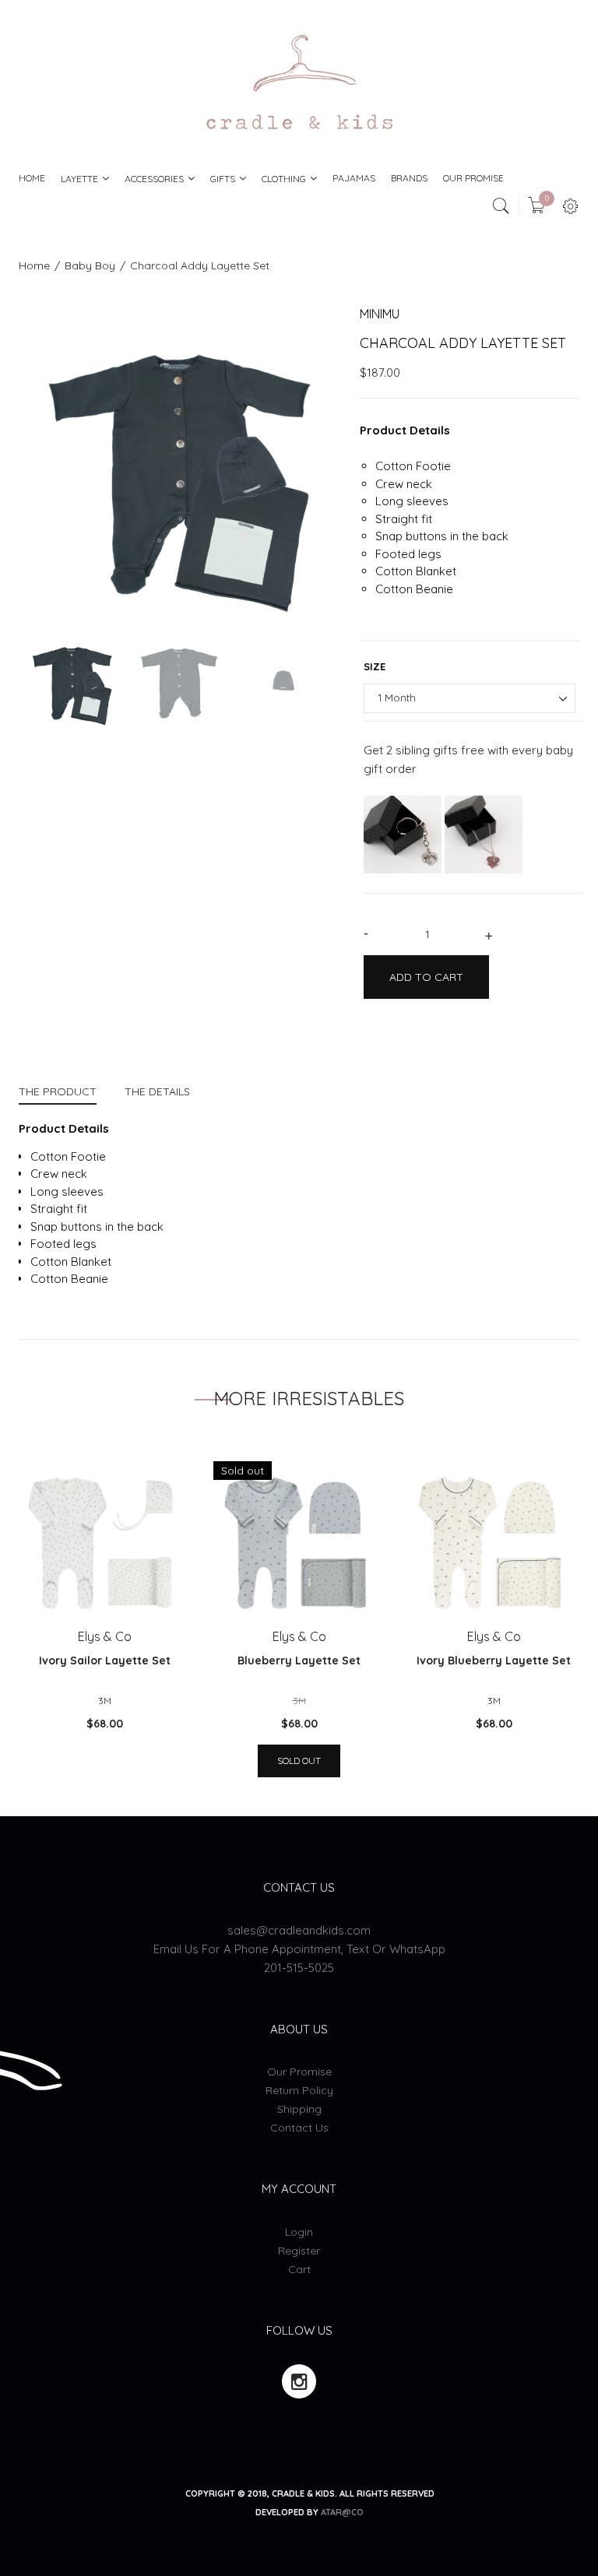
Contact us (299, 2128)
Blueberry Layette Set (299, 1661)
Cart (299, 2269)
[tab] (65, 1093)
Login (299, 2232)
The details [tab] (157, 1091)
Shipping (299, 2109)
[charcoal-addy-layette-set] (72, 680)
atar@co (342, 2512)
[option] (178, 465)
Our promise (299, 2072)
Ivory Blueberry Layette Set (494, 1661)
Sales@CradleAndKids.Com (299, 1930)
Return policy (299, 2090)
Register (299, 2251)
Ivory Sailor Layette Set (105, 1661)
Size (375, 666)
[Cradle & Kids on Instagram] (299, 2381)
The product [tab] (58, 1091)
